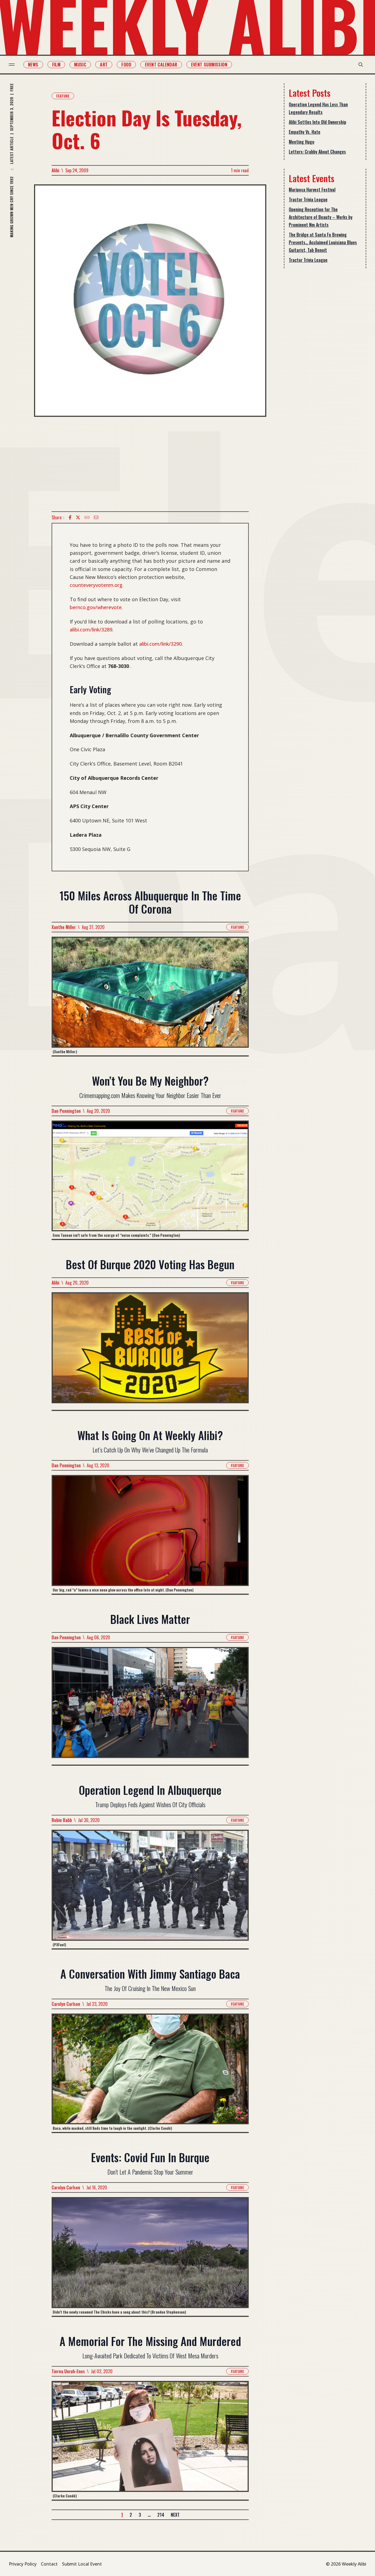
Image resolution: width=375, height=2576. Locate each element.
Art (104, 65)
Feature (63, 96)
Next (175, 2515)
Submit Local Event (82, 2564)
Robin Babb (62, 1820)
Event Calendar (161, 65)
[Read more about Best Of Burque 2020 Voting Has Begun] (150, 1351)
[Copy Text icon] (87, 517)
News (33, 65)
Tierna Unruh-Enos (68, 2371)
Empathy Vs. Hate (305, 132)
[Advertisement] (150, 464)
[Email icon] (96, 517)
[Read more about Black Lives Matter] (150, 1706)
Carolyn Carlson (66, 2004)
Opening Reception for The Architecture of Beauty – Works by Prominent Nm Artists (321, 217)
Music (80, 65)
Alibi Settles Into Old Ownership (317, 122)
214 (161, 2515)
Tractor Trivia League (308, 199)
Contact (49, 2564)
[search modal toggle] (361, 65)
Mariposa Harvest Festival (312, 190)
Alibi (55, 170)
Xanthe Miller (64, 927)
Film (56, 65)
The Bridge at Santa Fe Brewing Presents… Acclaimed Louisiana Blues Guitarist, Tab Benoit (323, 242)
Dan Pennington (66, 1111)
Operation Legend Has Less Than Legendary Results (318, 108)
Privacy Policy (23, 2564)
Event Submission (209, 65)
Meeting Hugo (302, 142)
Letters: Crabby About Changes (317, 152)
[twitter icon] (78, 517)
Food (126, 65)
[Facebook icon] (70, 517)
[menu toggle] (12, 65)
